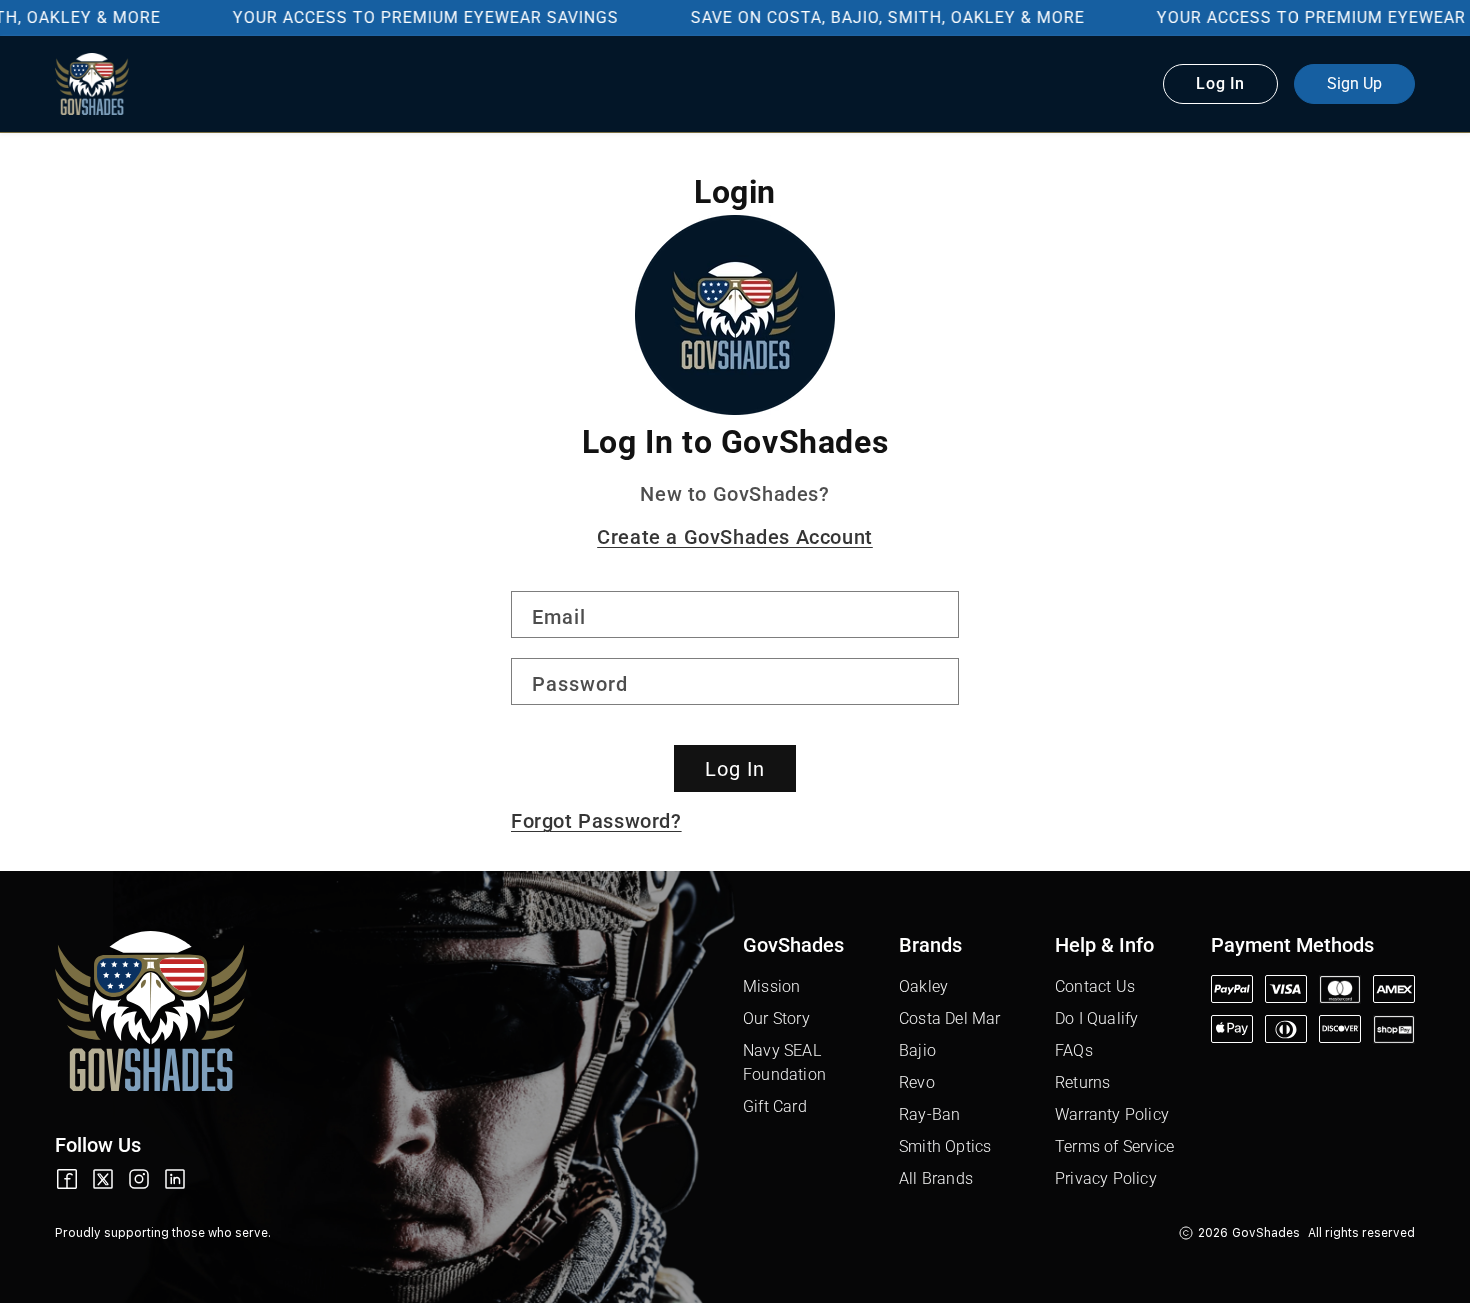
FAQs (1074, 1050)
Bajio (917, 1050)
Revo (917, 1082)
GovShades (1266, 1233)
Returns (1082, 1082)
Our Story (776, 1018)
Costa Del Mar (950, 1018)
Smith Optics (945, 1146)
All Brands (936, 1178)
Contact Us (1095, 986)
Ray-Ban (929, 1114)
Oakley (923, 986)
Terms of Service (1114, 1146)
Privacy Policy (1106, 1178)
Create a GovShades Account (735, 537)
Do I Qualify (1096, 1018)
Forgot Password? (596, 821)
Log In (735, 769)
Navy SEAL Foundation (784, 1062)
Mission (771, 986)
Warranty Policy (1112, 1114)
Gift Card (775, 1106)
